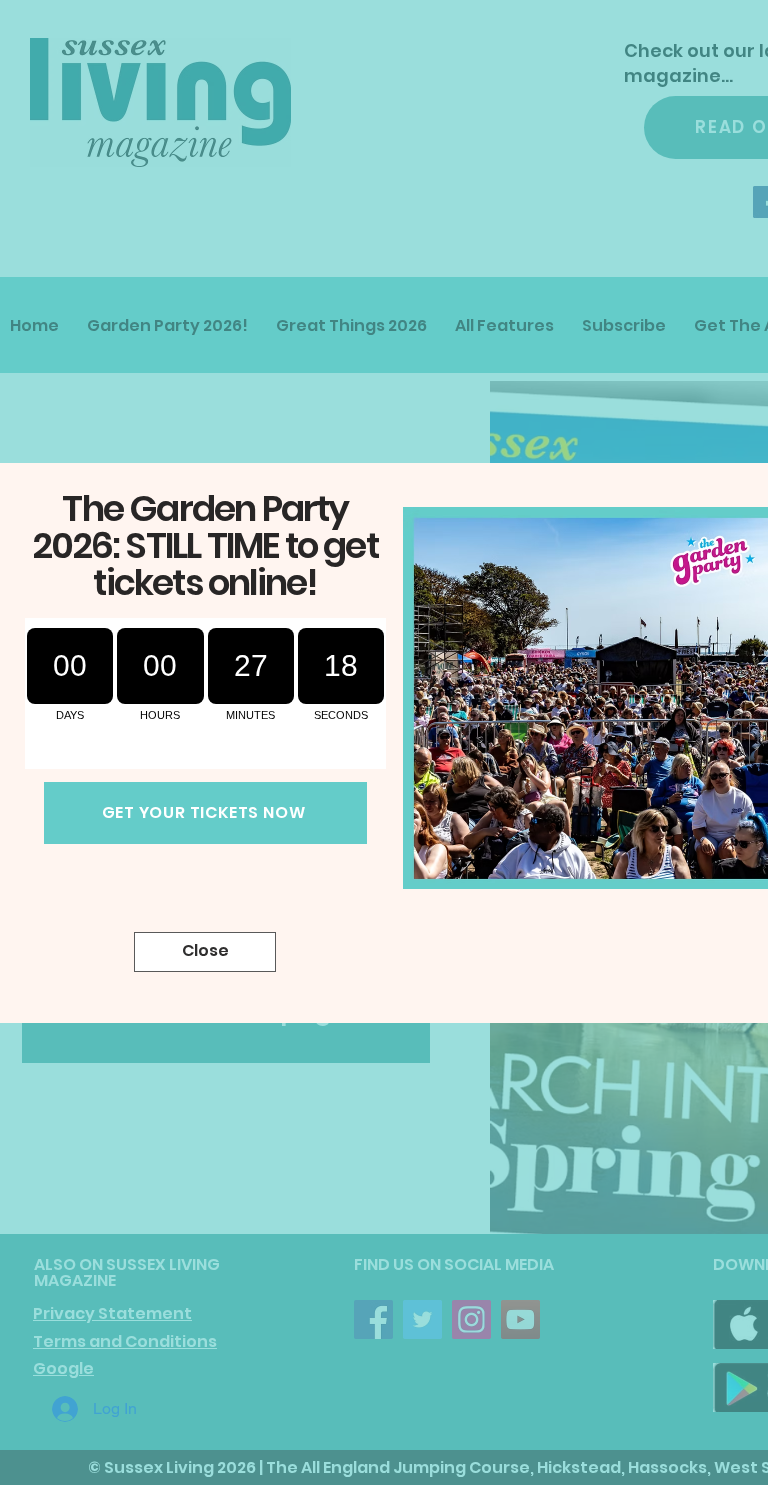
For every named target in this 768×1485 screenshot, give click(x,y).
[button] (205, 952)
